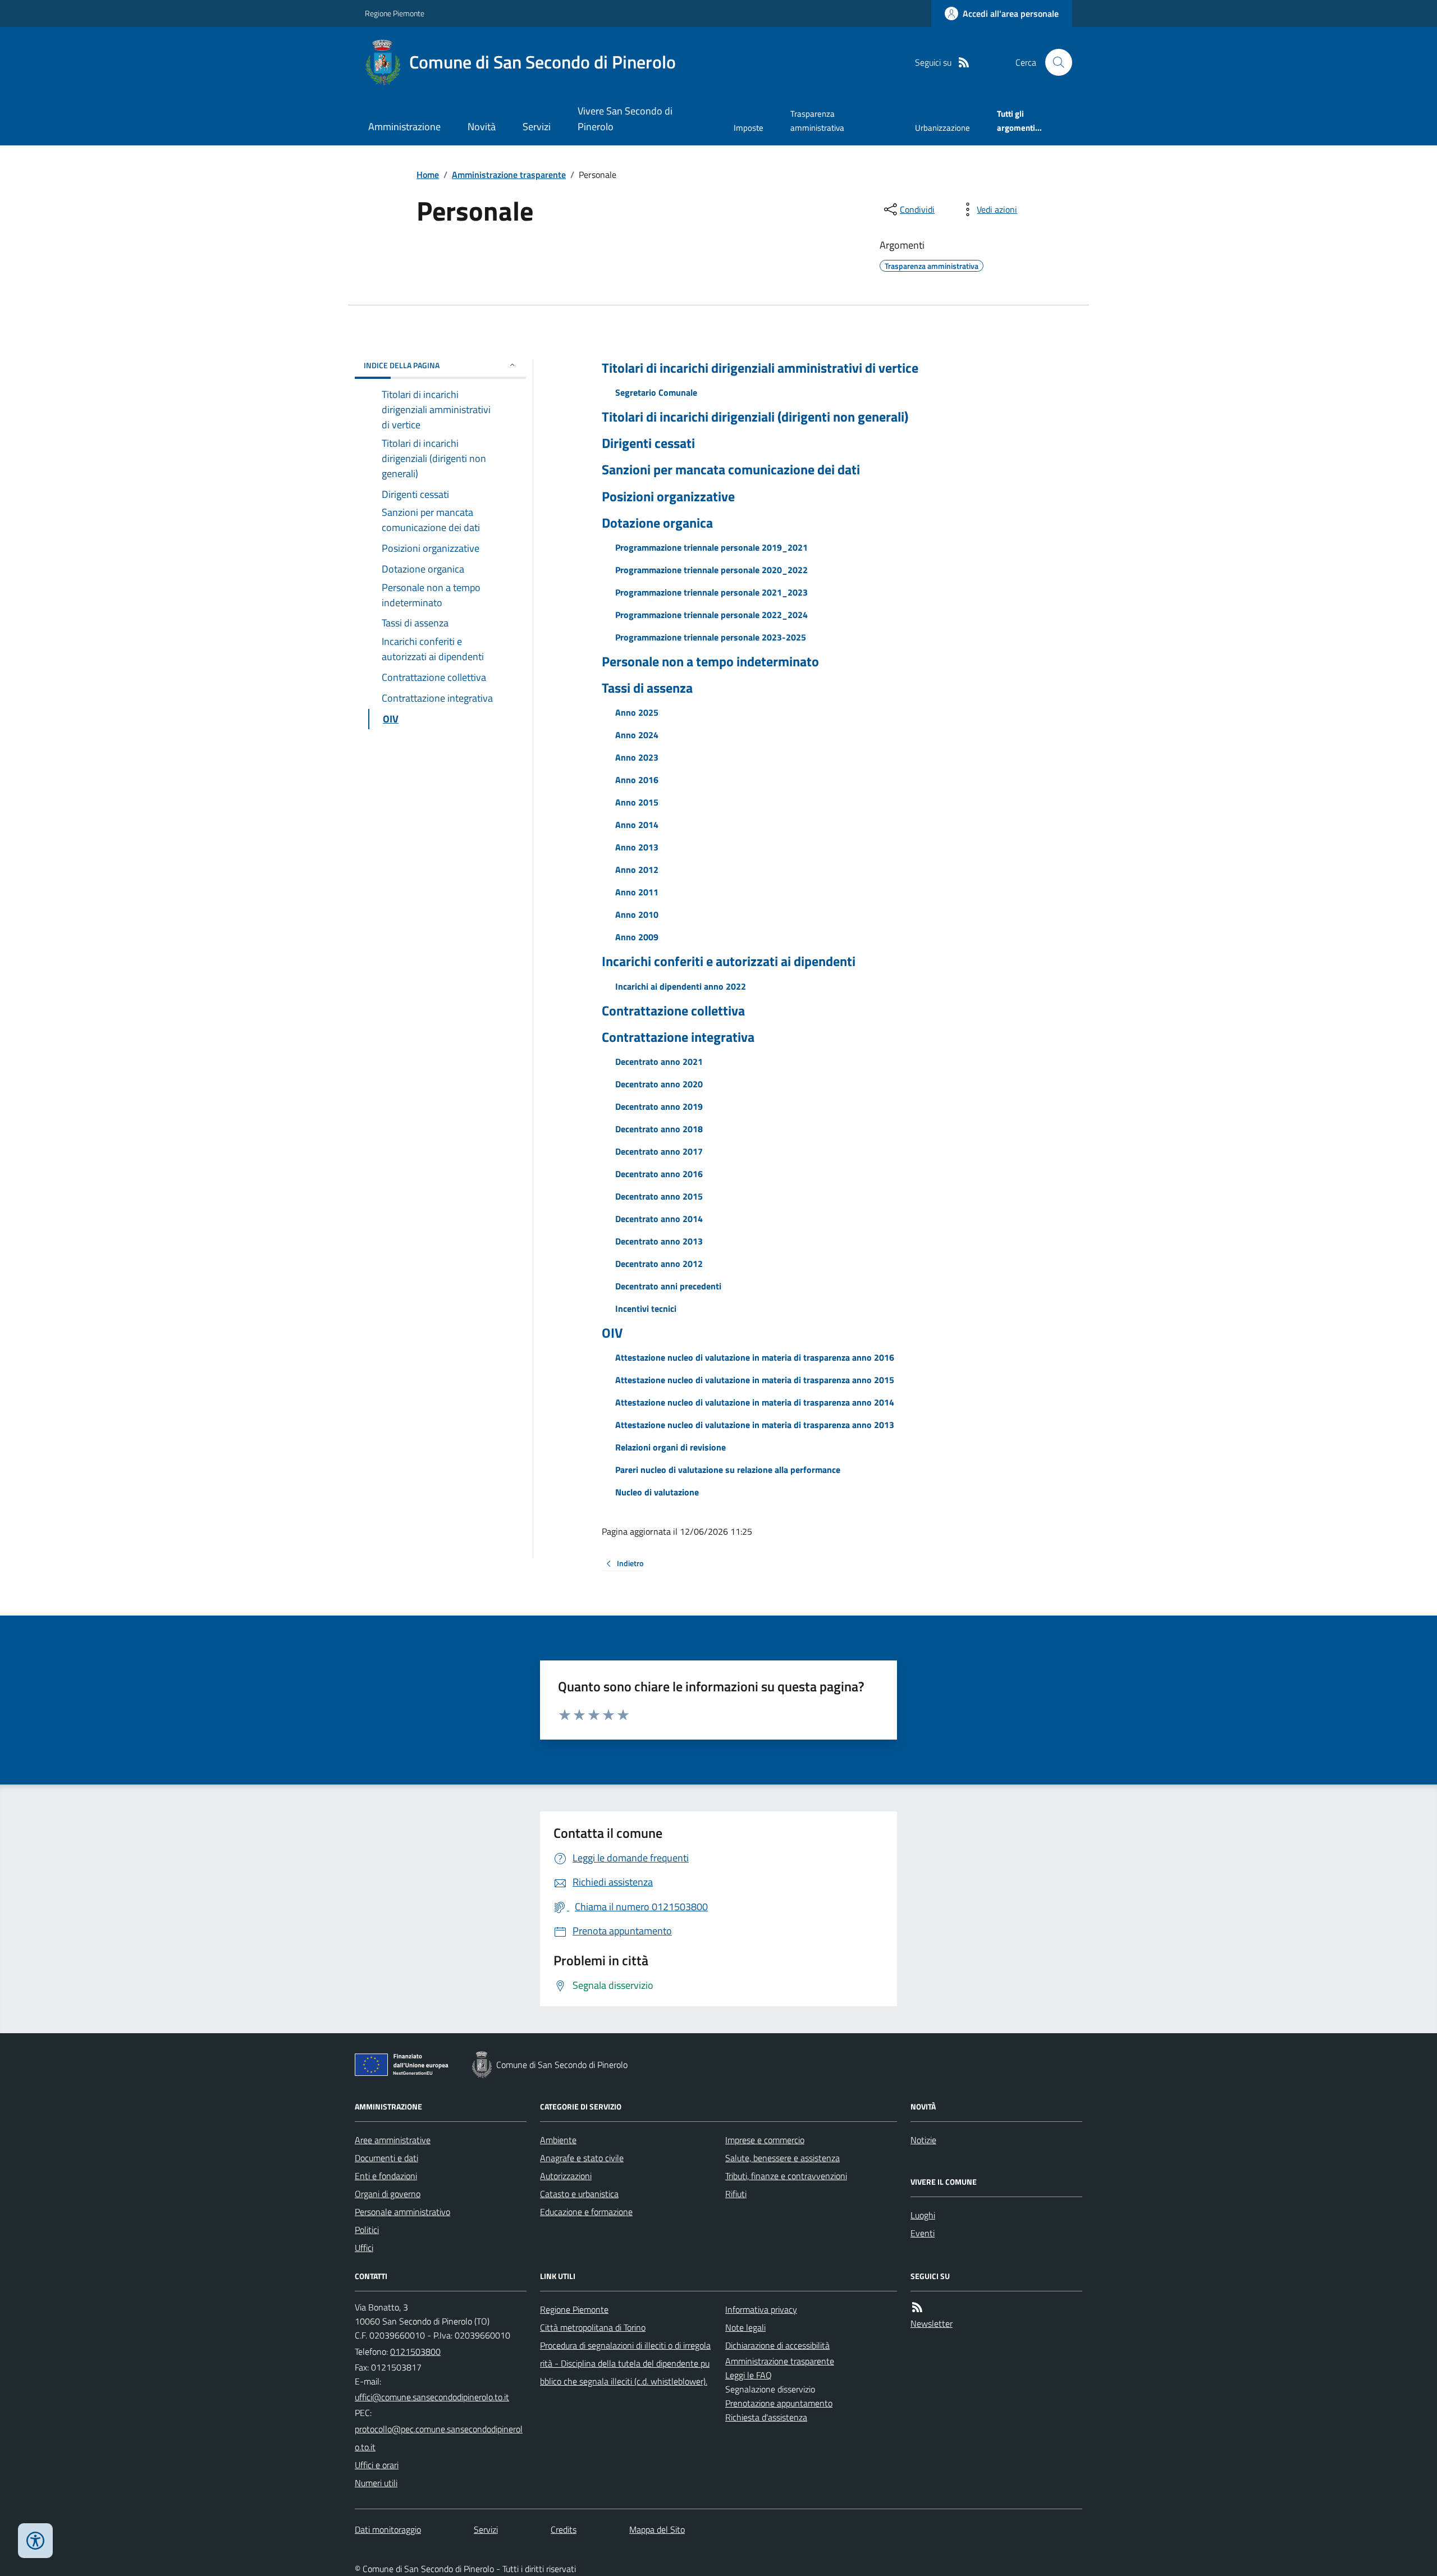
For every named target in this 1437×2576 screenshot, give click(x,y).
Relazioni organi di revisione (671, 1447)
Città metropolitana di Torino (593, 2327)
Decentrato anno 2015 (659, 1196)
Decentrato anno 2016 (659, 1174)
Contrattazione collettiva (673, 1011)
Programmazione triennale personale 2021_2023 (711, 592)
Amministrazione (404, 127)
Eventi (923, 2233)
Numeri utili (376, 2483)
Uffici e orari (377, 2465)
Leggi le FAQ (749, 2375)
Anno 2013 (637, 847)
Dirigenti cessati (648, 443)
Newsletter (932, 2323)
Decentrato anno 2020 (659, 1084)
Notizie (923, 2140)
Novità (482, 127)
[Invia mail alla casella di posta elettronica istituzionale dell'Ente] (432, 2397)
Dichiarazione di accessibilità (777, 2345)
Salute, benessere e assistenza (782, 2158)
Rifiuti (736, 2194)
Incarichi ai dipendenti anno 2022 (681, 986)
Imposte (749, 128)
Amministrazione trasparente (509, 175)
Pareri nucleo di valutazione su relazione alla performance (728, 1470)
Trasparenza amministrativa (817, 120)
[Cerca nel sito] (1054, 62)
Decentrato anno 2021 (659, 1061)
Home (428, 175)
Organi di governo (388, 2194)
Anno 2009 (637, 937)
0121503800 (415, 2351)
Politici (367, 2230)
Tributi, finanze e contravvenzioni (786, 2176)
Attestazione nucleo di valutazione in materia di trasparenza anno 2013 (755, 1425)
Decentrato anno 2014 (659, 1219)
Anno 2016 (637, 780)
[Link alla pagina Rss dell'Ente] (917, 2307)
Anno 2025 (637, 712)
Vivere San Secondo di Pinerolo (625, 119)
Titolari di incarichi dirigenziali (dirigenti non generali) (755, 417)
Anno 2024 (637, 735)
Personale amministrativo (402, 2212)
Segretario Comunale (656, 392)
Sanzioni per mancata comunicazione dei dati (731, 470)
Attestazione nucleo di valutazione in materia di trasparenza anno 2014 (755, 1402)
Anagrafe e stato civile (582, 2158)
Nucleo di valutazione (657, 1492)
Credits (564, 2529)
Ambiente (558, 2140)
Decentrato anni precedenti (668, 1286)
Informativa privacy (761, 2309)
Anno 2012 (637, 870)
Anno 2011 (637, 892)
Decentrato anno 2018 (659, 1129)
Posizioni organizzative (668, 497)
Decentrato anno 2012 (659, 1264)
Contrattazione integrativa (678, 1037)
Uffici (364, 2248)
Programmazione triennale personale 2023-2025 (711, 637)
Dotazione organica (657, 523)
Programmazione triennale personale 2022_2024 (711, 615)
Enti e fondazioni (386, 2176)
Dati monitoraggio (388, 2529)
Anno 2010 (637, 914)
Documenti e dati (386, 2158)
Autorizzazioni (566, 2176)
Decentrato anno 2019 (659, 1106)
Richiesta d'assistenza (766, 2417)
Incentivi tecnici (646, 1308)
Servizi (537, 127)
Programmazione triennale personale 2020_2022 (711, 570)
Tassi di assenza (647, 688)
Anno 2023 (637, 757)
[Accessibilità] (35, 2541)
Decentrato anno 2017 (659, 1151)
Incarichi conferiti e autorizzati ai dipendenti (729, 961)
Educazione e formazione (586, 2212)
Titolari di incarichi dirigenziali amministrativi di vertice (760, 368)
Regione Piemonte (395, 13)
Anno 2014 (637, 825)
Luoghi (923, 2215)
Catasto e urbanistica (579, 2194)
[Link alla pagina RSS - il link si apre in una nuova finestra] (964, 63)
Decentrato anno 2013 (659, 1241)
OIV (612, 1333)
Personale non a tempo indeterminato (710, 662)
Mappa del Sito (657, 2529)
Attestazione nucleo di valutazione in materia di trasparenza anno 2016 (755, 1357)
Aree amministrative (393, 2140)
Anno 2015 (637, 802)
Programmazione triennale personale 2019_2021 (711, 547)
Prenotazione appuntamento (779, 2403)
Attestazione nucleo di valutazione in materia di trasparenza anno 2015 (755, 1380)
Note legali (745, 2327)
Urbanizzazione (942, 128)
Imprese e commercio (765, 2140)
